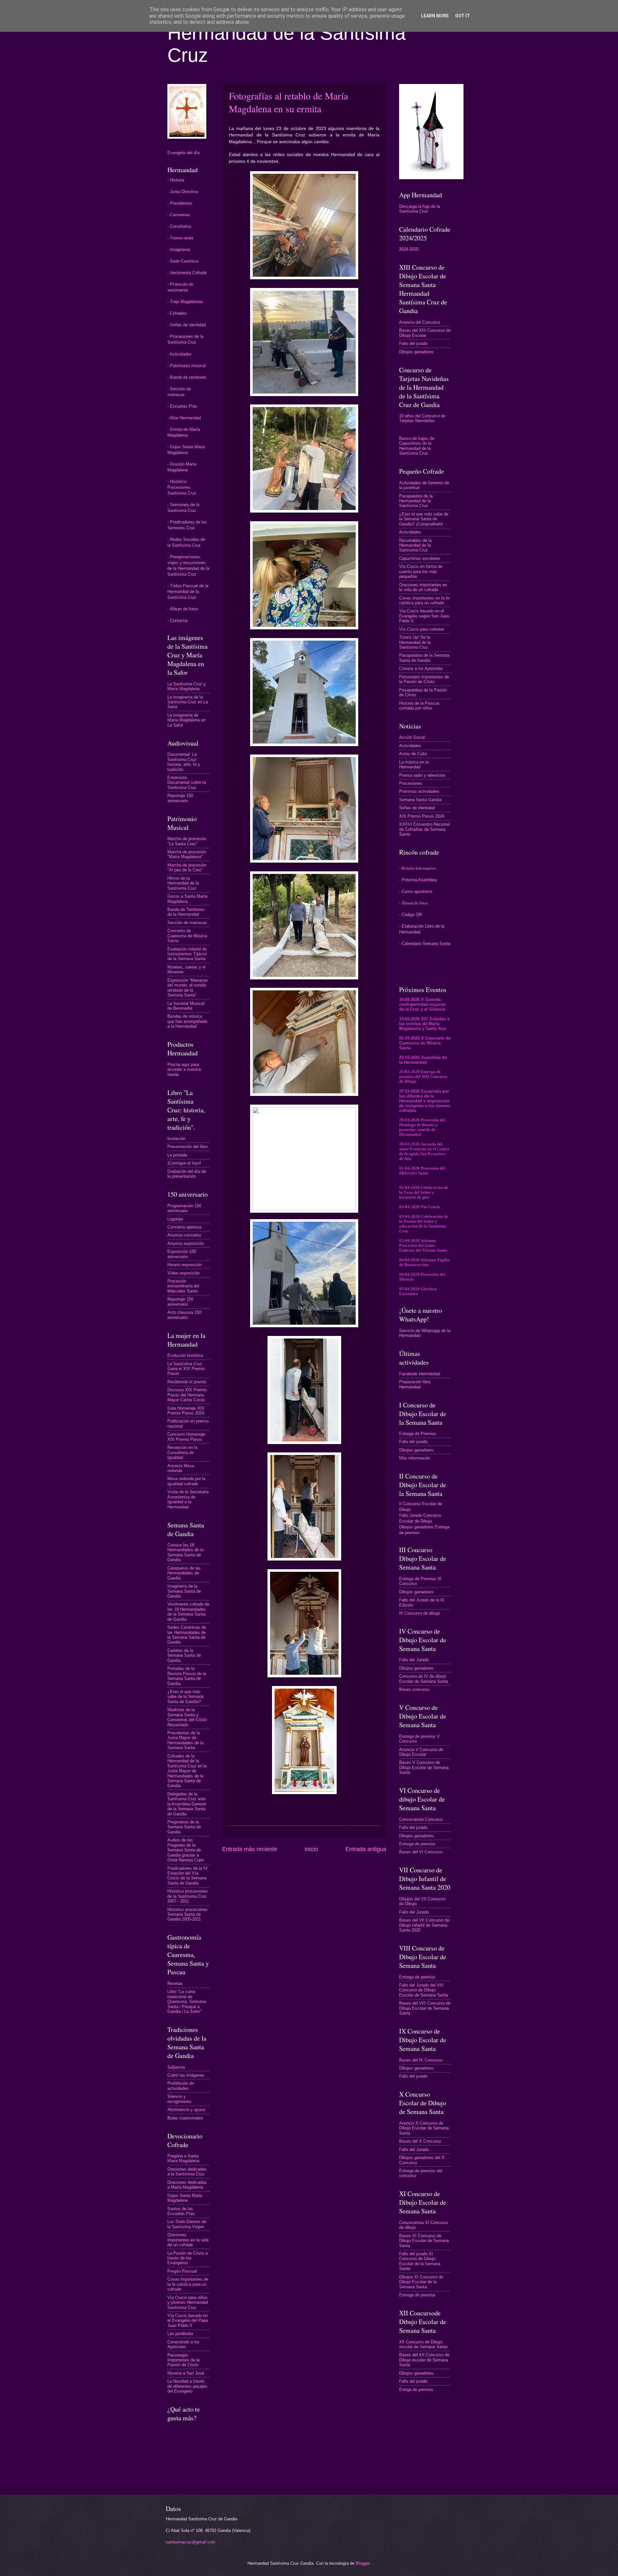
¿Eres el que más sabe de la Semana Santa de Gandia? (185, 1697)
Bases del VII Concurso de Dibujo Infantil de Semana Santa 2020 (424, 1925)
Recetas (175, 1983)
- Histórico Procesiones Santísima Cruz (182, 487)
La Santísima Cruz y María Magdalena (187, 686)
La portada (177, 1155)
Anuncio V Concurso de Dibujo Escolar (421, 1752)
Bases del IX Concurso (421, 2060)
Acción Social (412, 737)
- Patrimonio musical (187, 366)
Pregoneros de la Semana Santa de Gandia (184, 1827)
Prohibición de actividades (181, 2086)
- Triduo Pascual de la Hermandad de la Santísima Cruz (188, 592)
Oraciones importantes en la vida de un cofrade (188, 2240)
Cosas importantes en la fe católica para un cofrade (424, 600)
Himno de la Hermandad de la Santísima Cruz (183, 883)
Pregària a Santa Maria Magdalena (183, 2158)
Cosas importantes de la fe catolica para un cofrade (188, 2284)
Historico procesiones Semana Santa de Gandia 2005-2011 (187, 1914)
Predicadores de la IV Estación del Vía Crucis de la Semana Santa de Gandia (187, 1876)
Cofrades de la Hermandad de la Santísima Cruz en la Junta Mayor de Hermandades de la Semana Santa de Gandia (187, 1771)
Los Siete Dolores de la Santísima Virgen (187, 2224)
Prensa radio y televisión (422, 775)
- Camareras (179, 215)
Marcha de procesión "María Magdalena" (187, 854)
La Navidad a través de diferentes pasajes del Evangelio (187, 2386)
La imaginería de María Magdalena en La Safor (186, 720)
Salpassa (176, 2067)
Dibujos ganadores (416, 352)
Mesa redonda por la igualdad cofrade (186, 1481)
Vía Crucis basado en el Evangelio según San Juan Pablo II (424, 616)
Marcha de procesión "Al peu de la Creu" (187, 867)
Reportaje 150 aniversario (180, 798)
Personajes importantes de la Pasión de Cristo (183, 2360)
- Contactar (178, 621)
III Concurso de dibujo (420, 1613)
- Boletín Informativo (418, 868)
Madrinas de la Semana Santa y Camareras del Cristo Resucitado (187, 1717)
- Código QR (411, 915)
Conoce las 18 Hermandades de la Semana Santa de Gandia (185, 1552)
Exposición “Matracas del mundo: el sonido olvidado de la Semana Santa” (188, 988)
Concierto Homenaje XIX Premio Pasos (186, 1437)
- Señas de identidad (187, 325)
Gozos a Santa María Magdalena (187, 899)
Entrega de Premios (418, 1434)
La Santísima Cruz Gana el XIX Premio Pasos (186, 1369)
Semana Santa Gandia (420, 800)
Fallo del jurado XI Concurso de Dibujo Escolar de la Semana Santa (420, 2261)
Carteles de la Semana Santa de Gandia (184, 1655)
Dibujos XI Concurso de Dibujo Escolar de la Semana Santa (421, 2282)
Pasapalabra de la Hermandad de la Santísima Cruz (416, 501)
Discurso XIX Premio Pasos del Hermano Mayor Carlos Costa (187, 1395)
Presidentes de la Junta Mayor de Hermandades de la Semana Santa (185, 1740)
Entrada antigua (366, 1849)
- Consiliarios (179, 226)
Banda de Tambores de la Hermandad (186, 912)
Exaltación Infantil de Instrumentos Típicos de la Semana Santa (187, 954)
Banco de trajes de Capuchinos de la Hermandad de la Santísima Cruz (417, 446)
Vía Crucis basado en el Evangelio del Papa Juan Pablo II (188, 2321)
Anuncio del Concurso (420, 322)
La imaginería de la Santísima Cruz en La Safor (188, 702)
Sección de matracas (187, 923)
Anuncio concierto (184, 1235)
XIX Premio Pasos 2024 (422, 816)
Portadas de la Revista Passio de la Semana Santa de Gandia (187, 1676)
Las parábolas (180, 2334)
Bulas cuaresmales (185, 2118)
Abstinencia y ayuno (186, 2110)
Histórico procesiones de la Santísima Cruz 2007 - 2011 (187, 1896)
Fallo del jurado (413, 343)
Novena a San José (186, 2373)
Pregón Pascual (182, 2271)
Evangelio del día (183, 153)
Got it (463, 16)
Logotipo (175, 1219)
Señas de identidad (417, 808)
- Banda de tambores (187, 377)
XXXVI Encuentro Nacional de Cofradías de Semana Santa (424, 829)
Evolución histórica (185, 1355)
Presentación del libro (187, 1147)
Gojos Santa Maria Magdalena (185, 2198)
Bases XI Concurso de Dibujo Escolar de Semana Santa (424, 2241)
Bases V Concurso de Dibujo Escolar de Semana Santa (424, 1767)
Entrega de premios (417, 1844)
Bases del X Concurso (420, 2141)
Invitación (176, 1139)
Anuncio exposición (186, 1243)
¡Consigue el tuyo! (184, 1163)
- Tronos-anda (180, 238)
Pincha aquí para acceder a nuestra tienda (184, 1070)
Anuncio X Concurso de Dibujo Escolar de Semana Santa (424, 2128)
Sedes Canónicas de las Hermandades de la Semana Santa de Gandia (187, 1635)
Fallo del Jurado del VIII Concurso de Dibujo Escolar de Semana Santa (424, 1990)
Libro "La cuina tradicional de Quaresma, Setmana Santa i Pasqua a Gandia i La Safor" (187, 2001)
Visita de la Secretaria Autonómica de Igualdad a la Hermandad (188, 1499)
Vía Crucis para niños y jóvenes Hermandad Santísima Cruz (188, 2303)
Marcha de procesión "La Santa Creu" (187, 841)
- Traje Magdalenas (185, 302)
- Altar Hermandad (184, 418)
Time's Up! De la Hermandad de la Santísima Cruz (415, 642)
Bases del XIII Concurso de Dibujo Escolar (425, 333)
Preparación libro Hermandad (415, 1384)
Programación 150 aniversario (184, 1208)
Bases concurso (414, 1689)
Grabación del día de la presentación (187, 1174)
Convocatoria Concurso (421, 1819)
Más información (415, 1458)
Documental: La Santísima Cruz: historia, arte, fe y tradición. (184, 762)
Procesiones (411, 783)
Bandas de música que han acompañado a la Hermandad (187, 1021)
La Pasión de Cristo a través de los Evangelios (187, 2258)
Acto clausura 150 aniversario (184, 1315)
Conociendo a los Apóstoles (183, 2344)
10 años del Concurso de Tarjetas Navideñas (422, 418)
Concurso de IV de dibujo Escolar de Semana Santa (424, 1679)
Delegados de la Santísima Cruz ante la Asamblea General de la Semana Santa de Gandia (187, 1804)
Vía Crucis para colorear (422, 629)
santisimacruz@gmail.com (191, 2542)
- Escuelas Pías (182, 406)
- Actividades (179, 354)
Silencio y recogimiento (179, 2099)
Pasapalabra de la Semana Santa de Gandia (424, 658)
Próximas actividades (419, 791)
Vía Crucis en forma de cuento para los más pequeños (421, 571)
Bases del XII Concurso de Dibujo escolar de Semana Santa (424, 2360)
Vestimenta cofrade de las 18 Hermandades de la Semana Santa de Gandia (188, 1612)
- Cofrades (177, 313)
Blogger (363, 2563)
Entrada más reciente (250, 1849)
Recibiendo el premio (187, 1382)
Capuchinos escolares (420, 558)
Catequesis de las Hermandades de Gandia (184, 1573)
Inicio (311, 1849)
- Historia (176, 180)
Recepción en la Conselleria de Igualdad (182, 1452)
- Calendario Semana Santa (425, 944)
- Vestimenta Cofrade (187, 273)
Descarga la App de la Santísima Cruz (420, 209)
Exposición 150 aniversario (182, 1254)
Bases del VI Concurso (421, 1852)
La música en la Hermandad (414, 764)
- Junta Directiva (183, 192)
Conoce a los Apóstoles (421, 668)
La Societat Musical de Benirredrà (186, 1006)
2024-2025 (409, 249)
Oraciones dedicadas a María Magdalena (187, 2185)
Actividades (410, 532)
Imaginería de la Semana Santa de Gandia (184, 1591)
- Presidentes (180, 203)
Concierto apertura (184, 1227)
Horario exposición (185, 1265)
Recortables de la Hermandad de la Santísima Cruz (415, 545)
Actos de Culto (413, 754)
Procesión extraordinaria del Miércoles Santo (183, 1286)
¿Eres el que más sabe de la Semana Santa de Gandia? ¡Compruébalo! (424, 519)
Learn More (435, 16)
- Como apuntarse (416, 891)
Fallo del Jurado (414, 1660)
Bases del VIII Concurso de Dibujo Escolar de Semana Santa (425, 2008)
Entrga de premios (416, 2390)
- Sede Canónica (183, 261)
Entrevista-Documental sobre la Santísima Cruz (187, 783)
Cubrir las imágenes (186, 2075)
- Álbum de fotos (183, 609)
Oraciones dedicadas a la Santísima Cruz (187, 2172)
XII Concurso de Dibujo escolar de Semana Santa (423, 2344)
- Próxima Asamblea (418, 880)
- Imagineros (179, 250)
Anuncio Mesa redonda (181, 1468)
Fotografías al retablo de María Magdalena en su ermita (288, 102)
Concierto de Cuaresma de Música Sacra (187, 936)
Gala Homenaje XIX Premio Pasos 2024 (186, 1411)
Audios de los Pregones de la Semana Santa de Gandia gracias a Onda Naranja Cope (186, 1850)
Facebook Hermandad (420, 1374)
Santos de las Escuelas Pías (181, 2211)
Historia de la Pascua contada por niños (419, 706)
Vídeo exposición (183, 1273)
